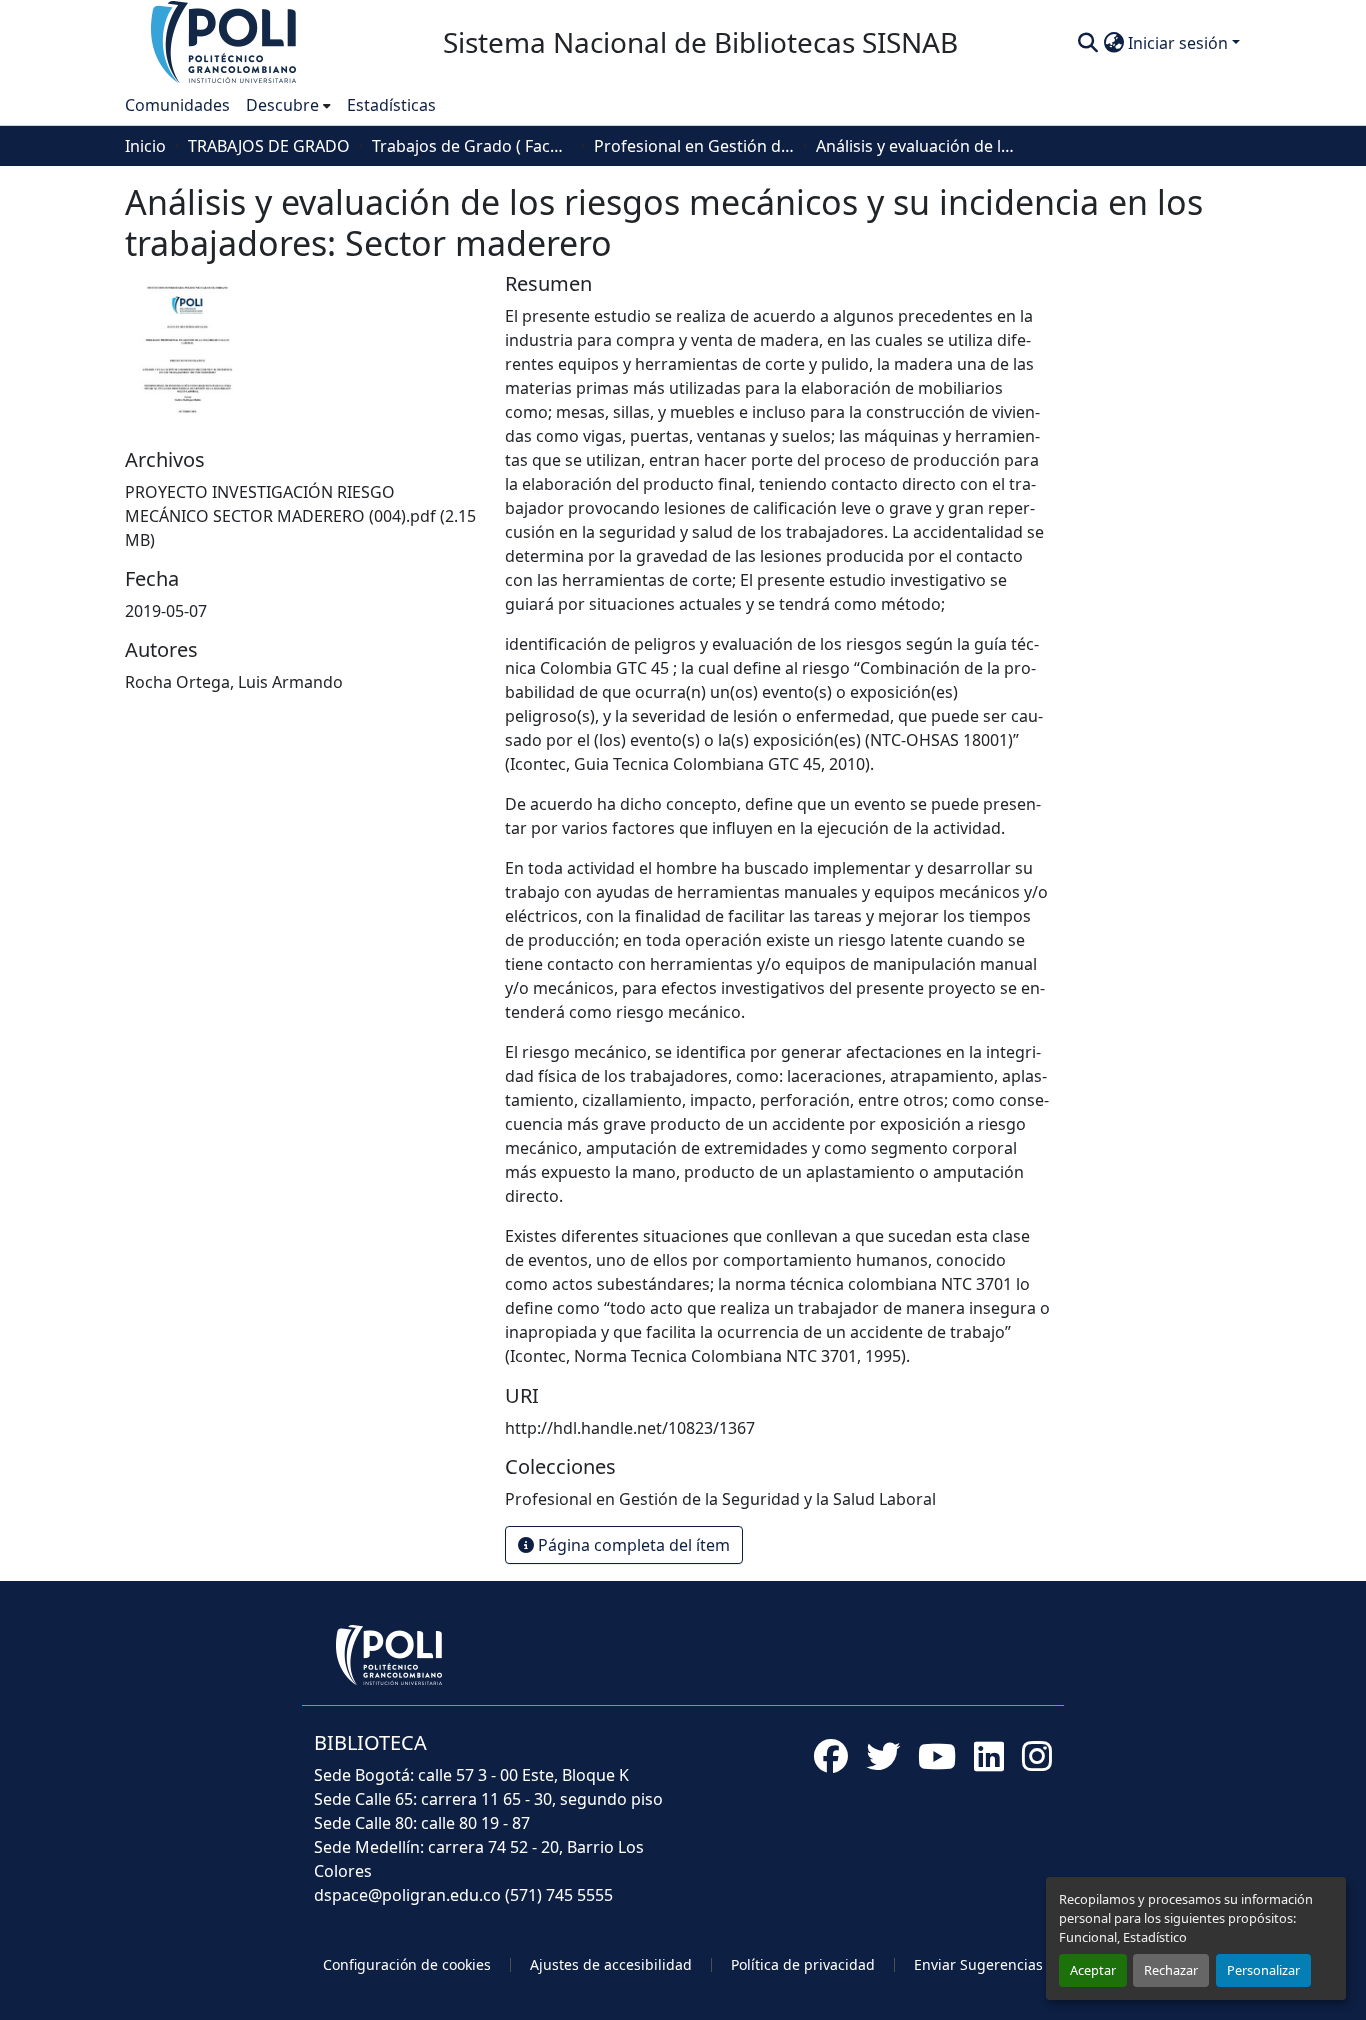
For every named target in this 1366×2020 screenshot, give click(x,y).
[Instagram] (1037, 1756)
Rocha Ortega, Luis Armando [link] (234, 682)
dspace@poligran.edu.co (407, 1895)
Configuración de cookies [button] (407, 1964)
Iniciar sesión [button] (1180, 43)
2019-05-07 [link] (166, 611)
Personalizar (1263, 1970)
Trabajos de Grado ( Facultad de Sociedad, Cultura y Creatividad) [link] (472, 146)
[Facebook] (831, 1756)
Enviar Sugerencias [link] (978, 1964)
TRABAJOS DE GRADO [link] (269, 146)
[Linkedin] (989, 1756)
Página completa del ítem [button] (632, 1545)
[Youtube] (937, 1756)
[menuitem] (288, 105)
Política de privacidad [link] (803, 1964)
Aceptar (1093, 1970)
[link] (303, 516)
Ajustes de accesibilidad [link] (611, 1964)
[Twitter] (883, 1756)
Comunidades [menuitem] (177, 105)
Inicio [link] (145, 146)
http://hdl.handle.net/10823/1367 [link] (630, 1428)
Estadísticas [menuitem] (391, 105)
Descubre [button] (282, 105)
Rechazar (1171, 1970)
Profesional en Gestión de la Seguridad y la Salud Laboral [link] (694, 146)
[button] (225, 41)
